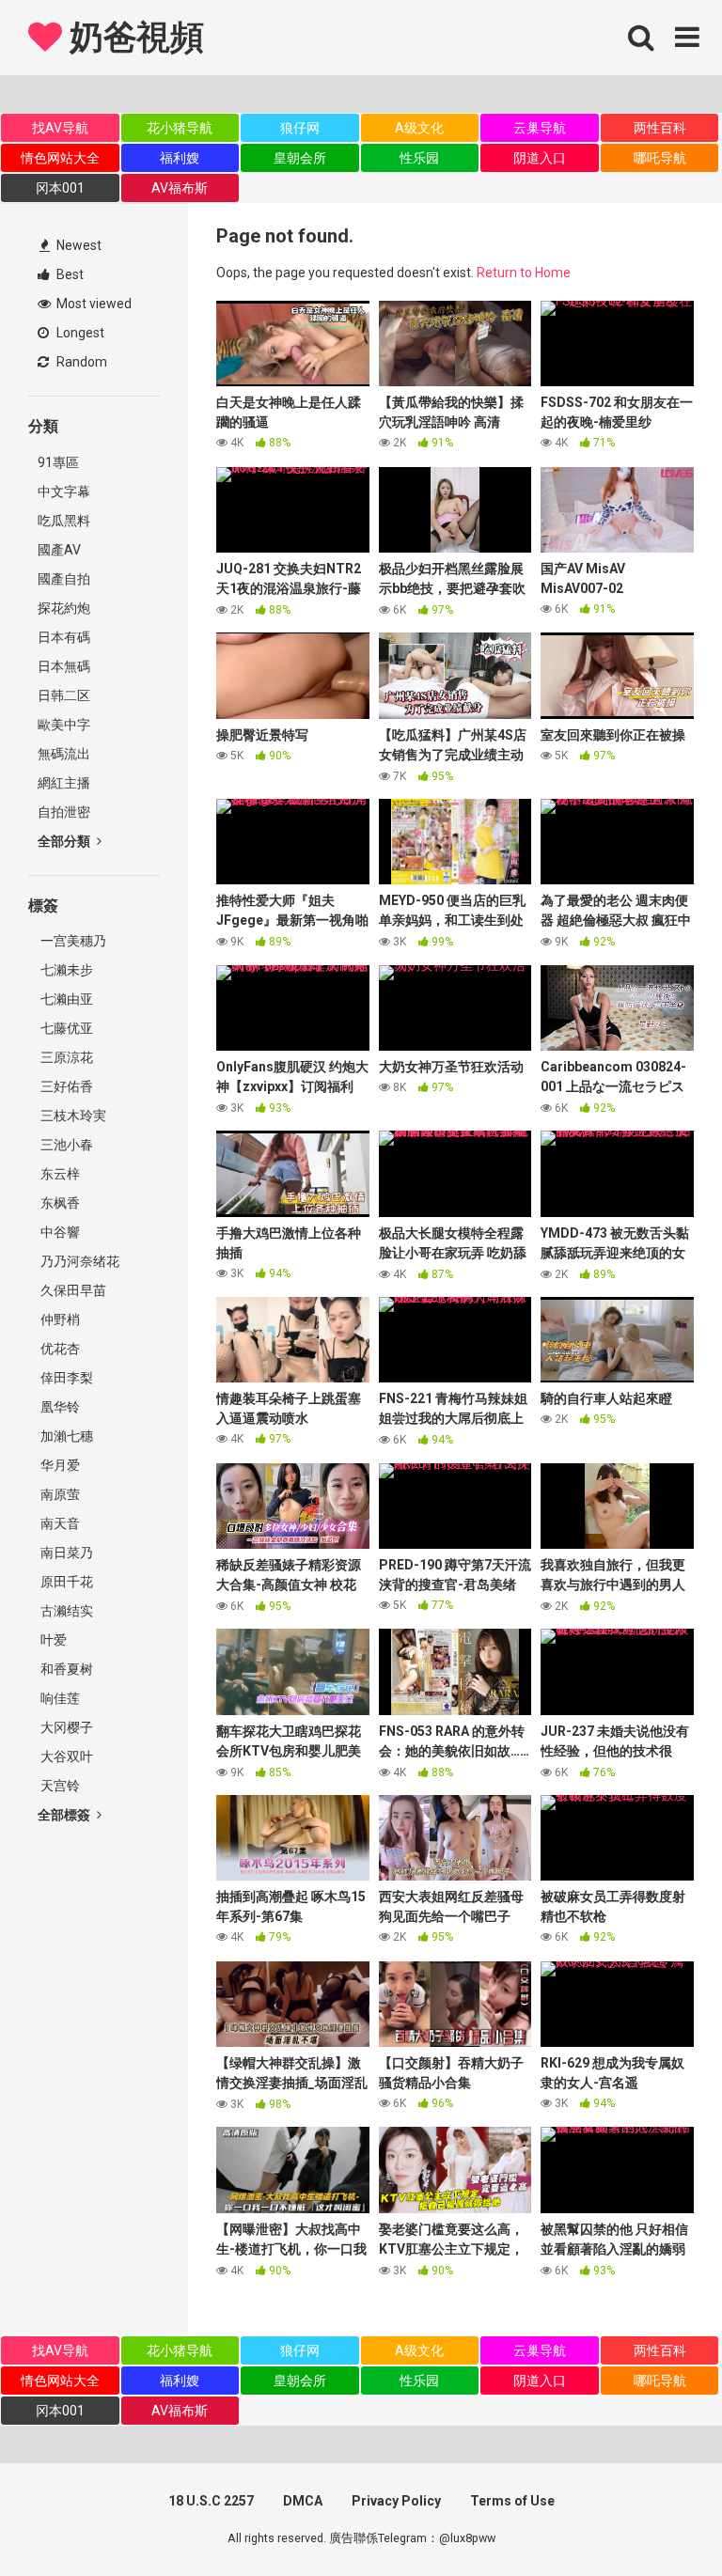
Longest (79, 333)
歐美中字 (64, 725)
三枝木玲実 (72, 1116)
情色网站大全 (60, 158)
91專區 (58, 462)
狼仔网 (300, 128)
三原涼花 (65, 1057)
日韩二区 (64, 695)
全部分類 (65, 841)
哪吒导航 (660, 158)
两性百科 (660, 128)
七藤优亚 (65, 1028)
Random (80, 362)
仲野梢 (59, 1319)
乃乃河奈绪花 (78, 1261)
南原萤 (59, 1494)
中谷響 (59, 1232)
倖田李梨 (65, 1378)
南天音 (59, 1523)
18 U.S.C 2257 (211, 2501)
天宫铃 (59, 1786)
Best (69, 274)
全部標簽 (65, 1815)
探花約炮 (64, 608)
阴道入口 (540, 158)
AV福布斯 (180, 188)
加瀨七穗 (65, 1436)
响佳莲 (59, 1698)
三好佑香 (65, 1086)
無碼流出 (64, 754)
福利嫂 (180, 158)
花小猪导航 (180, 128)
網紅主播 (64, 783)
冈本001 (60, 188)
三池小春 (65, 1145)
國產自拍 (64, 579)
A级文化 (419, 128)
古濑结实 (65, 1611)
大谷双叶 (65, 1756)
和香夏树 (65, 1669)
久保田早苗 (72, 1290)
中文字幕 (64, 492)
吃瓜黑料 (64, 521)
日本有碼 (64, 637)
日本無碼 (64, 666)
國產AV (59, 550)
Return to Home (524, 273)
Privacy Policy (396, 2501)
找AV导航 (60, 128)
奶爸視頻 (133, 38)
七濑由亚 (65, 999)
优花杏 (59, 1349)
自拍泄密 (64, 812)
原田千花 (65, 1582)
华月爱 (59, 1465)
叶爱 (52, 1640)
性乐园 (419, 158)
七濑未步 (65, 970)
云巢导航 (540, 128)
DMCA (303, 2501)
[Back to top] (659, 2519)
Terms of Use (512, 2501)
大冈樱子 (65, 1727)
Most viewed (93, 304)
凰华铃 (59, 1407)
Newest (78, 245)
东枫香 (59, 1203)
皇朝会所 (300, 158)
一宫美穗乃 (72, 941)
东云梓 (59, 1174)
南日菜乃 (65, 1553)
